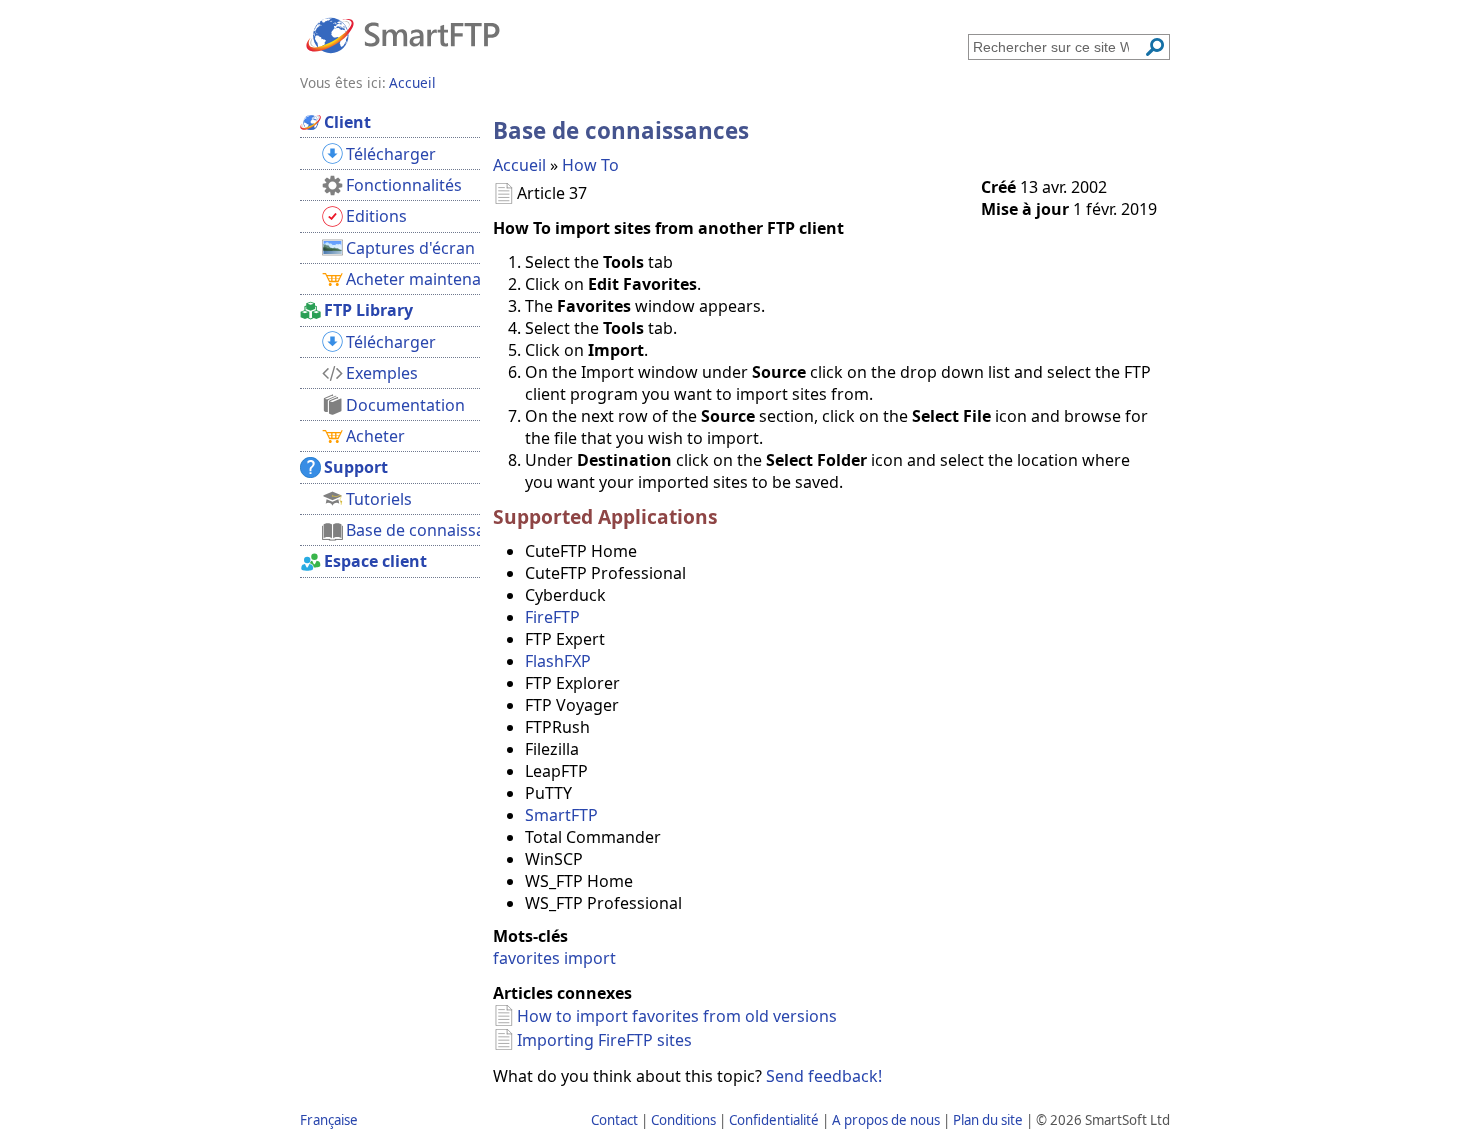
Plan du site (988, 1120)
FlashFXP (558, 661)
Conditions (683, 1120)
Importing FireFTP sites (604, 1040)
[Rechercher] (1155, 47)
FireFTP (552, 617)
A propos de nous (886, 1120)
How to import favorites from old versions (677, 1016)
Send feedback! (824, 1076)
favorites (526, 958)
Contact (614, 1120)
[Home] (403, 34)
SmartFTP (561, 815)
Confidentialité (774, 1120)
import (590, 958)
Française (329, 1120)
